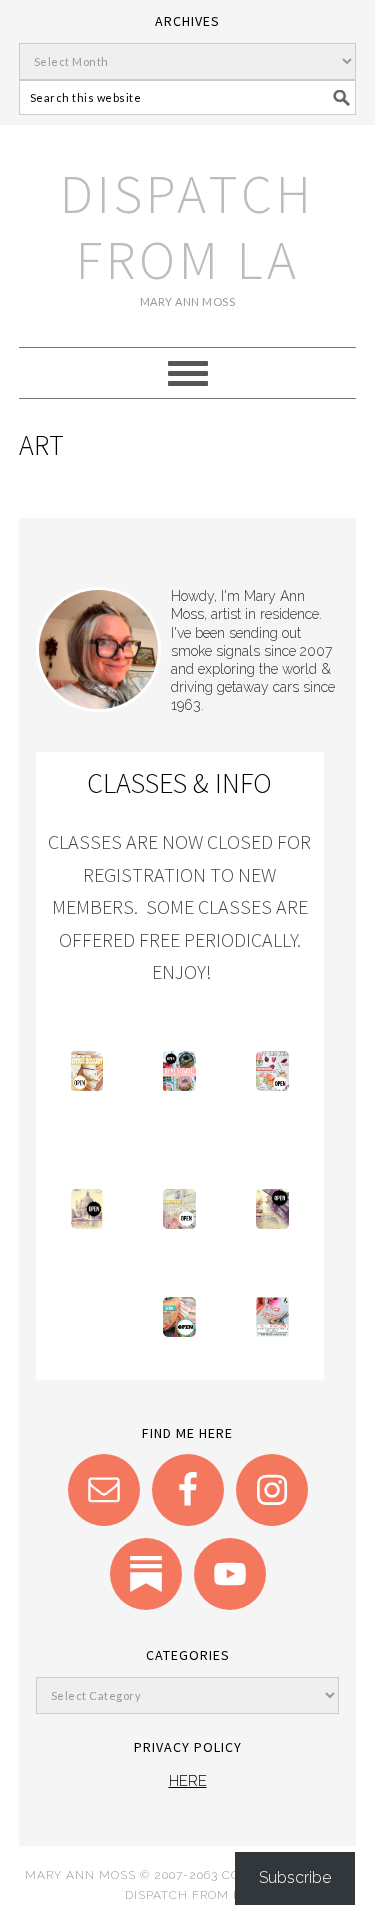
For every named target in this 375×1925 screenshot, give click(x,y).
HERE (188, 1781)
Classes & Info (179, 783)
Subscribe (295, 1877)
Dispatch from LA (187, 226)
